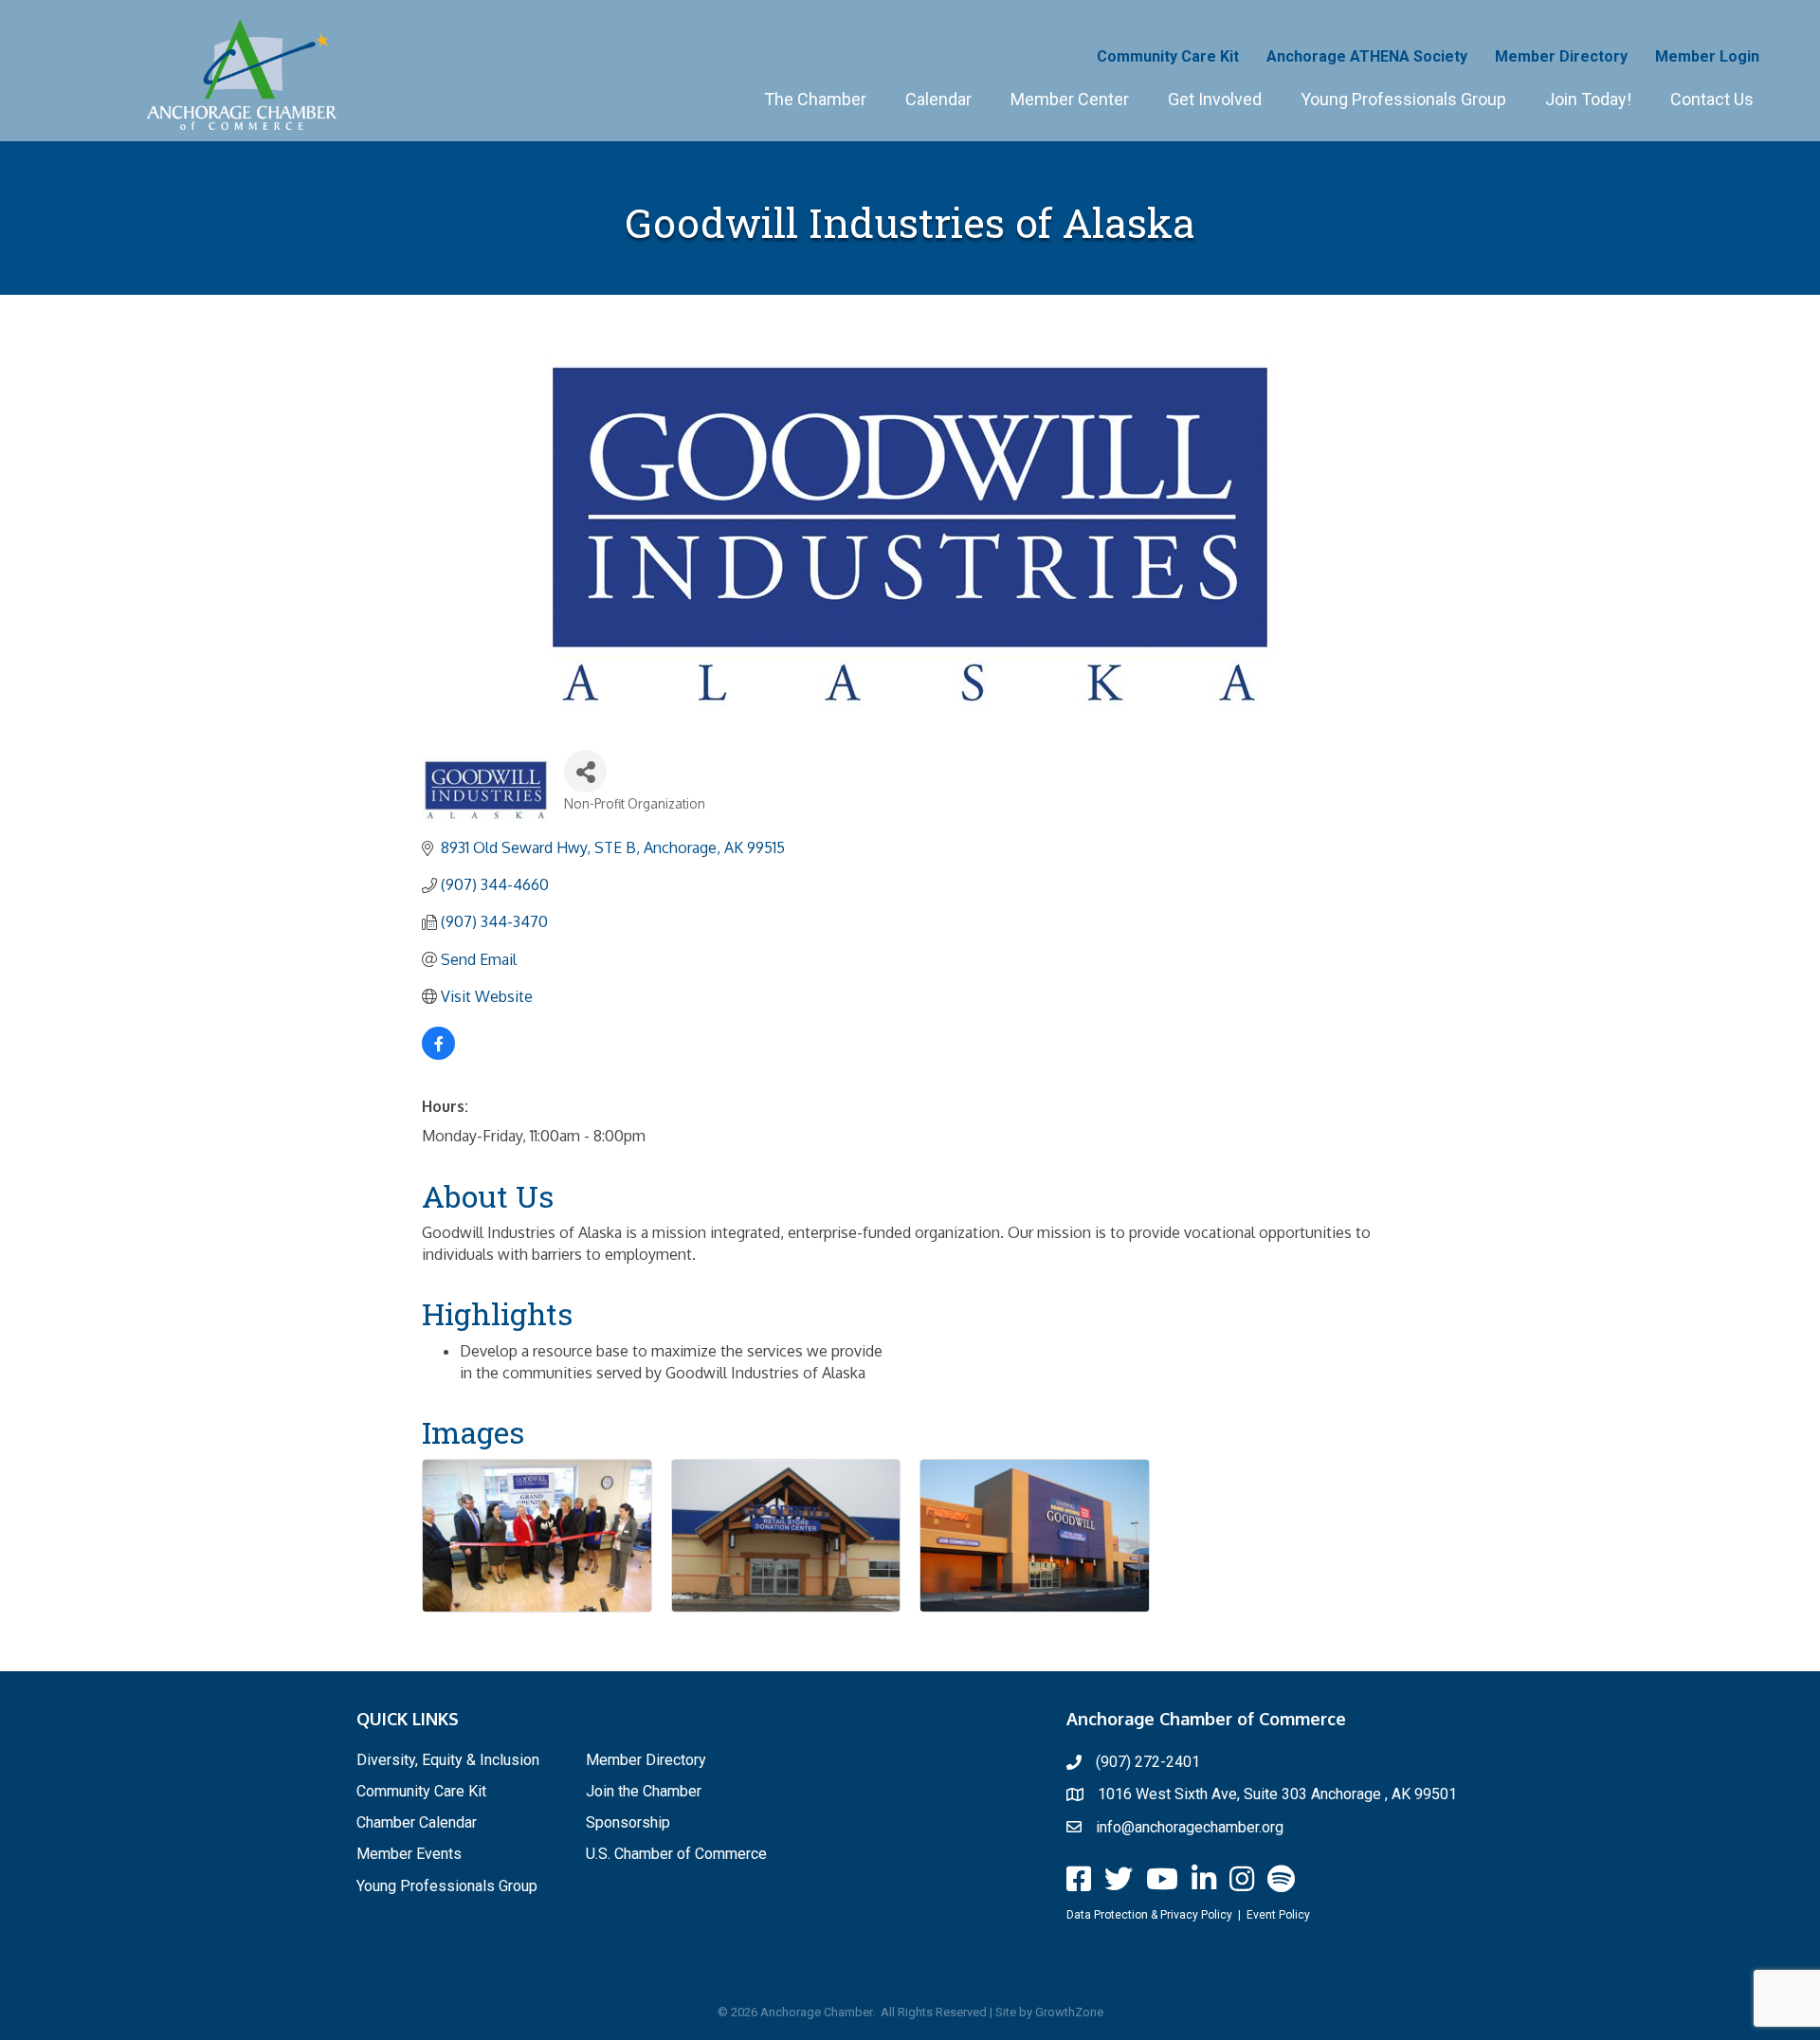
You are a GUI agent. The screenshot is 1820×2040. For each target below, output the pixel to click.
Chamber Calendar (417, 1822)
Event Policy (1278, 1915)
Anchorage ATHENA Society (1367, 56)
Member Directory (1561, 56)
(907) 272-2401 (1148, 1762)
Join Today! (1588, 99)
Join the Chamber (644, 1791)
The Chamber (815, 99)
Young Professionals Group (1403, 99)
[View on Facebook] (438, 1054)
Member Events (409, 1854)
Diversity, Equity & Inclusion (448, 1760)
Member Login (1707, 56)
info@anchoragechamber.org (1190, 1827)
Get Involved (1215, 99)
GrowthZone (1069, 2012)
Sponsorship (628, 1822)
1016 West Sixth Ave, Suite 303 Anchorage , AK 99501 (1277, 1794)
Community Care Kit (1168, 56)
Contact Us (1712, 99)
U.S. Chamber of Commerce (676, 1854)
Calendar (938, 99)
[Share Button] (585, 771)
